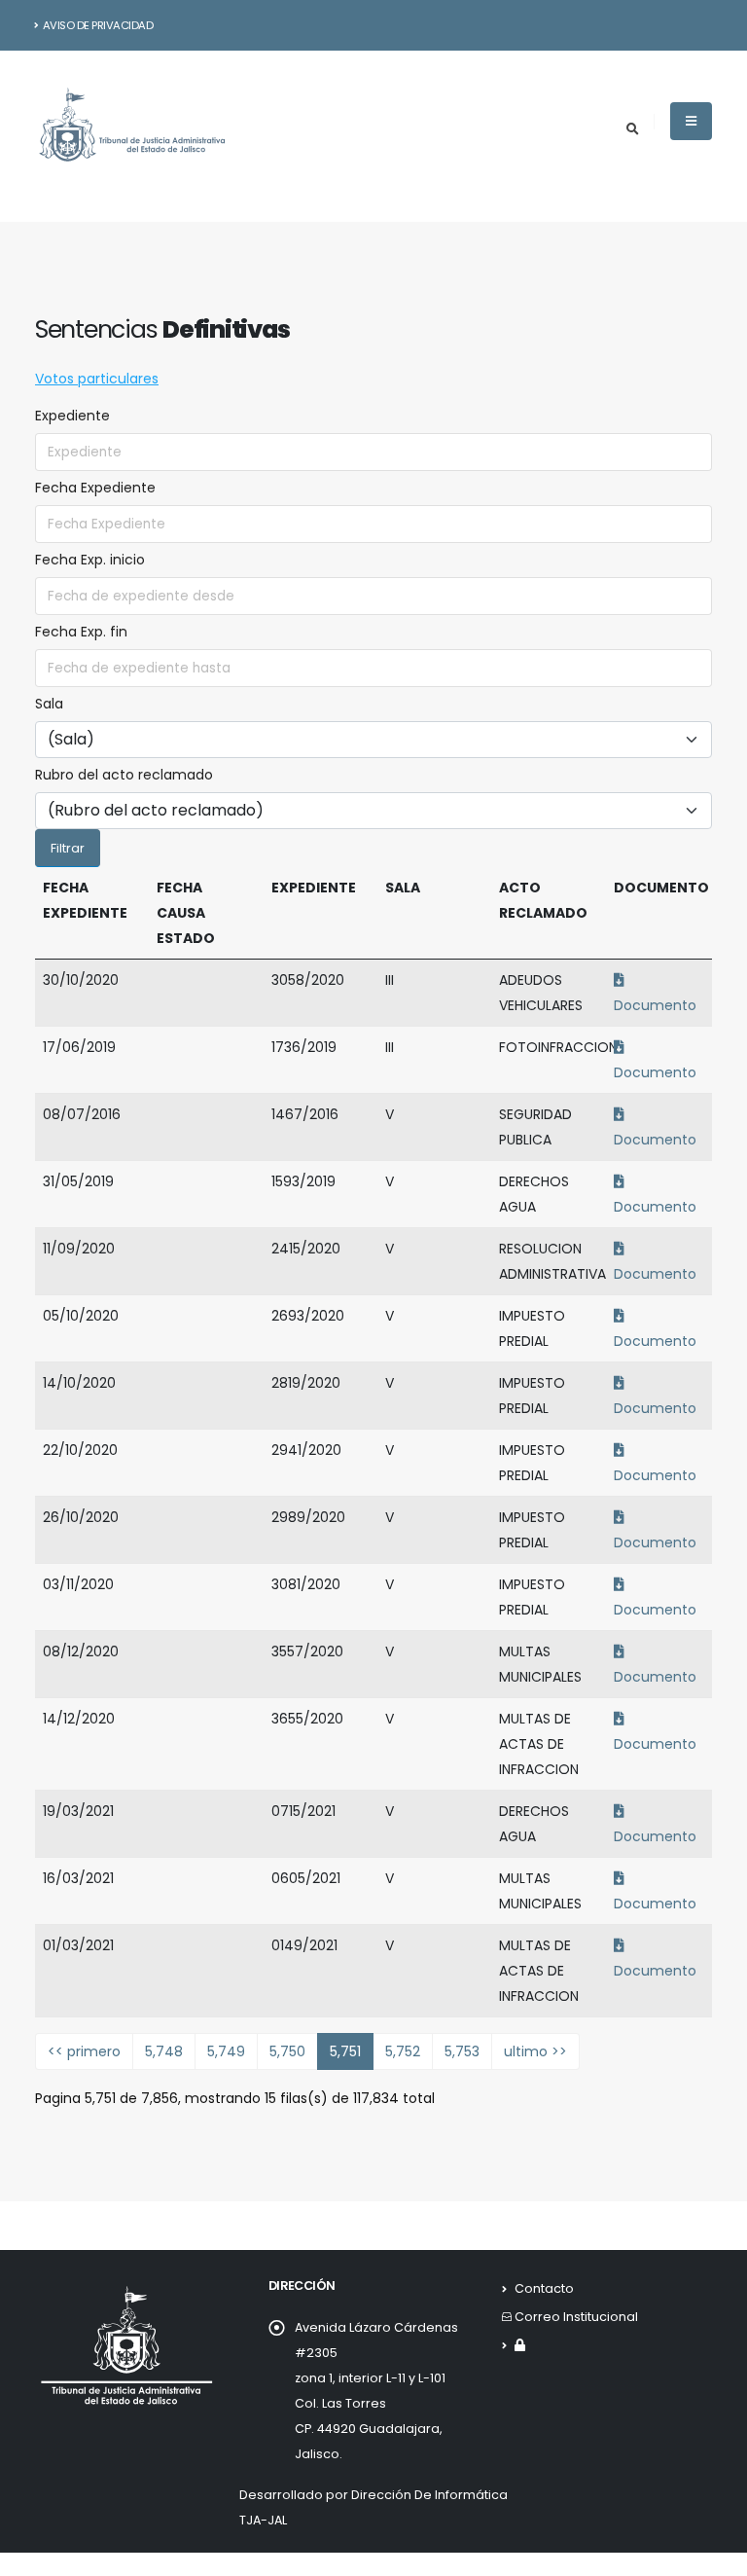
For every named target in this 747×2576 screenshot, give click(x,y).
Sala (49, 704)
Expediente (72, 416)
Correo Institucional (576, 2317)
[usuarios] (520, 2345)
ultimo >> (535, 2051)
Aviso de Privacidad (98, 25)
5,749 (226, 2051)
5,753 (462, 2051)
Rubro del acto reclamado (124, 775)
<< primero (84, 2051)
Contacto (544, 2288)
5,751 (345, 2051)
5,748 (164, 2051)
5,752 (403, 2051)
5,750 (287, 2051)
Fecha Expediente (95, 488)
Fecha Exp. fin (81, 632)
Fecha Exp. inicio (90, 560)
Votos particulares (97, 379)
